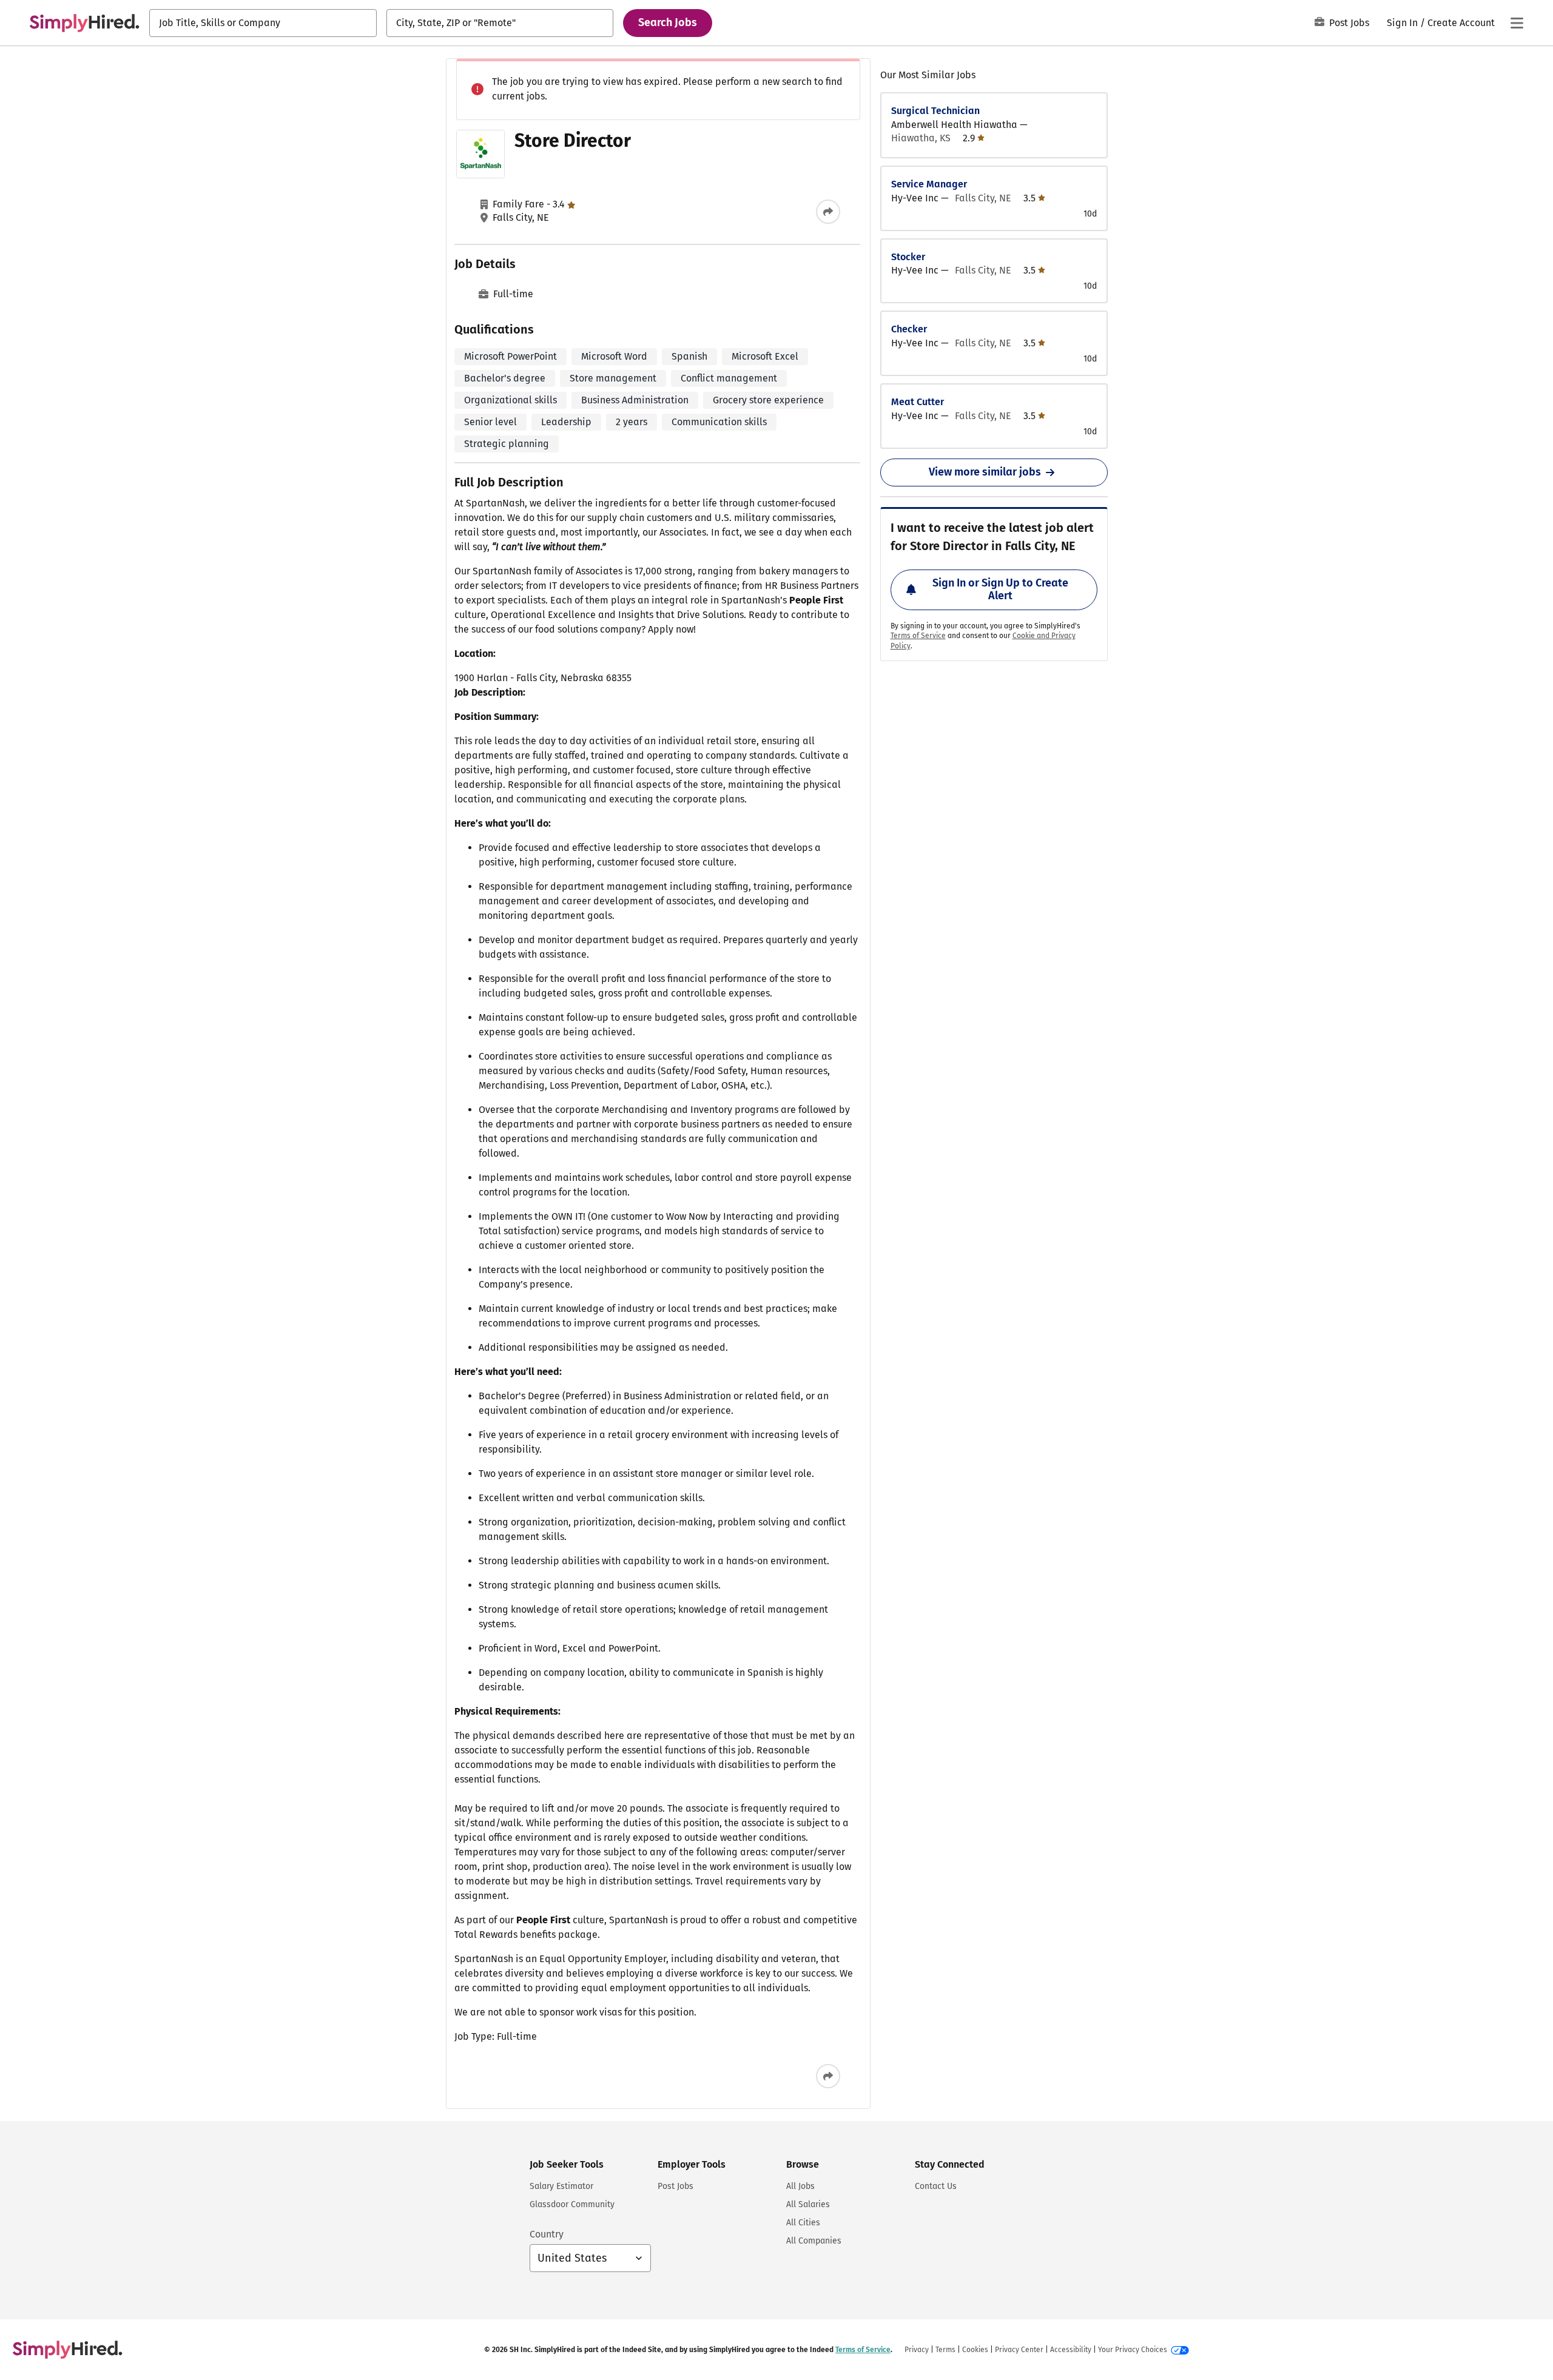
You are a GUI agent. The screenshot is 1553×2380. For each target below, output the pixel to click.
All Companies (814, 2241)
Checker (909, 329)
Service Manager (929, 184)
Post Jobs (1349, 23)
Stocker (908, 257)
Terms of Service (918, 636)
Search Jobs (668, 22)
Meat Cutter (918, 402)
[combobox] (263, 23)
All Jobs (800, 2186)
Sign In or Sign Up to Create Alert (1000, 590)
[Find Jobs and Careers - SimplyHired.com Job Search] (84, 23)
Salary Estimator (561, 2186)
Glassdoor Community (572, 2204)
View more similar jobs (985, 472)
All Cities (803, 2223)
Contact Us (936, 2186)
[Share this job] (828, 212)
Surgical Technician (935, 111)
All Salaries (808, 2204)
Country (547, 2234)
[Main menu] (1517, 23)
